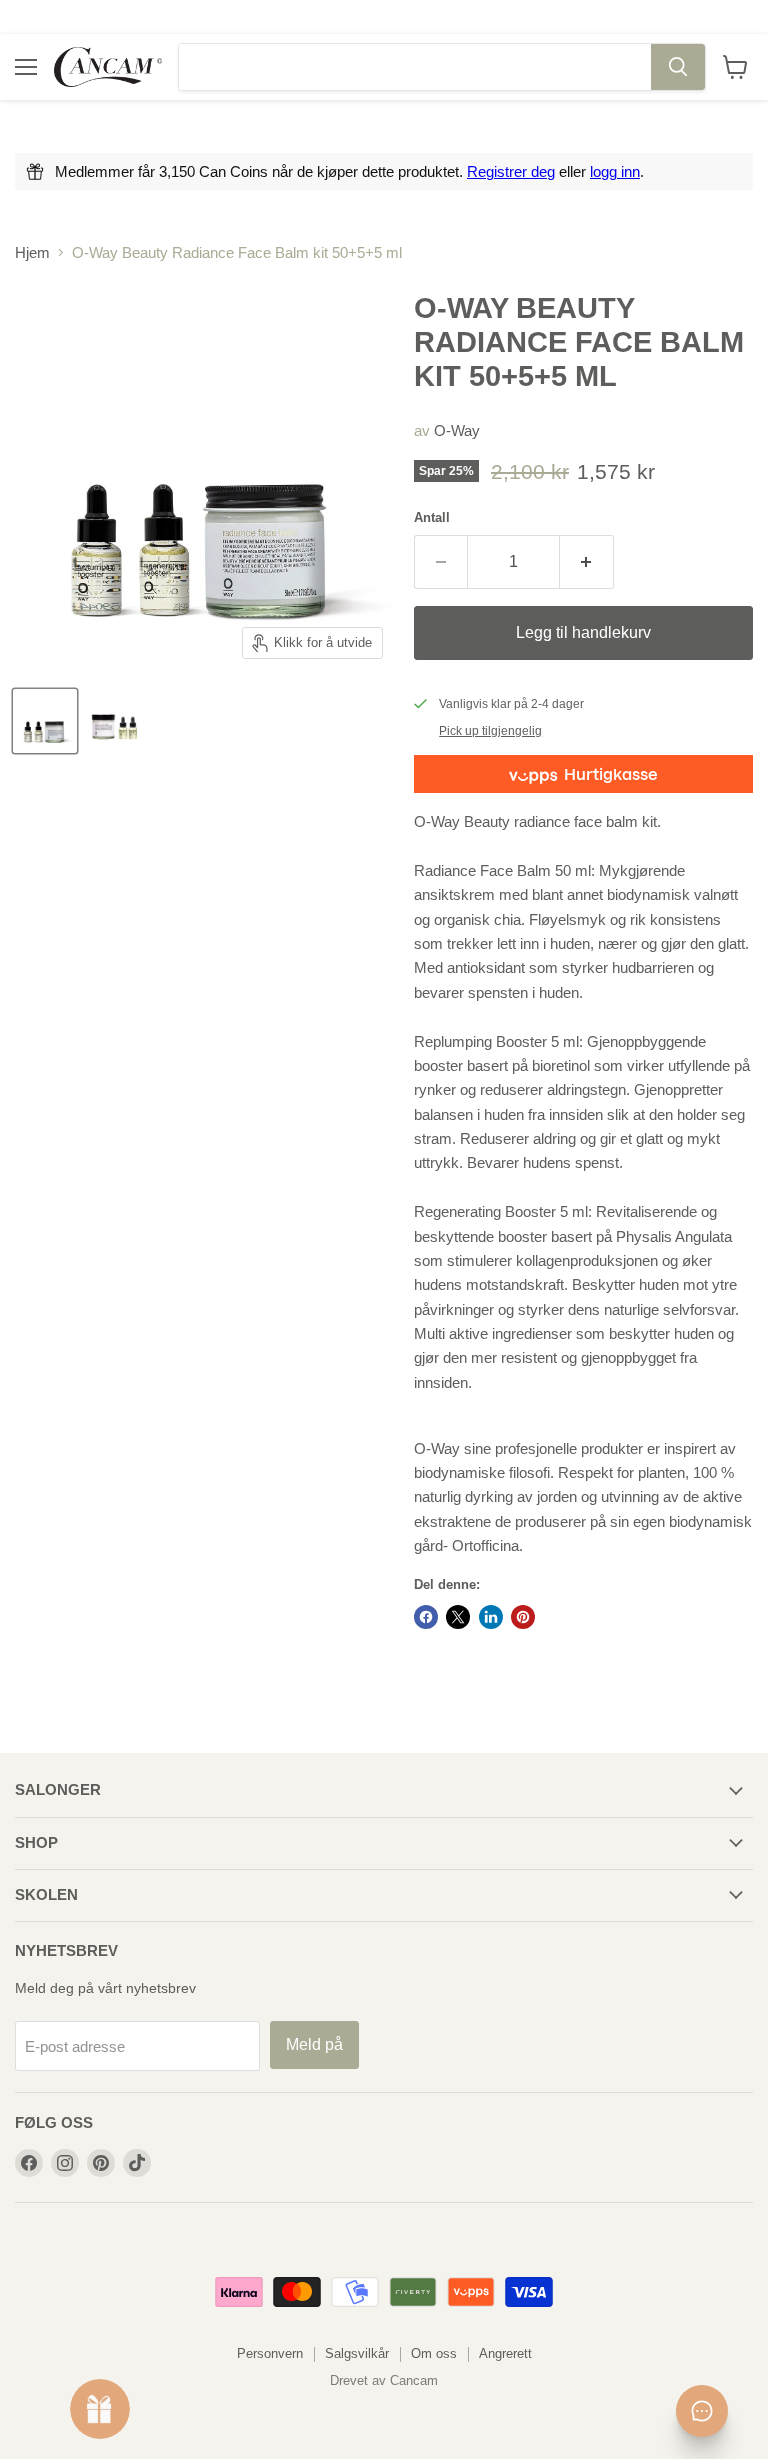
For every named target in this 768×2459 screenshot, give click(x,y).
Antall (432, 517)
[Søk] (678, 67)
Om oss (434, 2353)
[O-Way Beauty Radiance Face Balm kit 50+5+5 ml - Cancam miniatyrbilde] (45, 721)
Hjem (32, 252)
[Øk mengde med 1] (587, 562)
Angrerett (505, 2353)
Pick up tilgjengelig (490, 731)
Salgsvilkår (357, 2353)
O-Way (457, 430)
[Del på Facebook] (426, 1617)
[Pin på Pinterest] (523, 1617)
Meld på (314, 2044)
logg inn (615, 171)
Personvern (270, 2353)
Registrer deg (511, 171)
